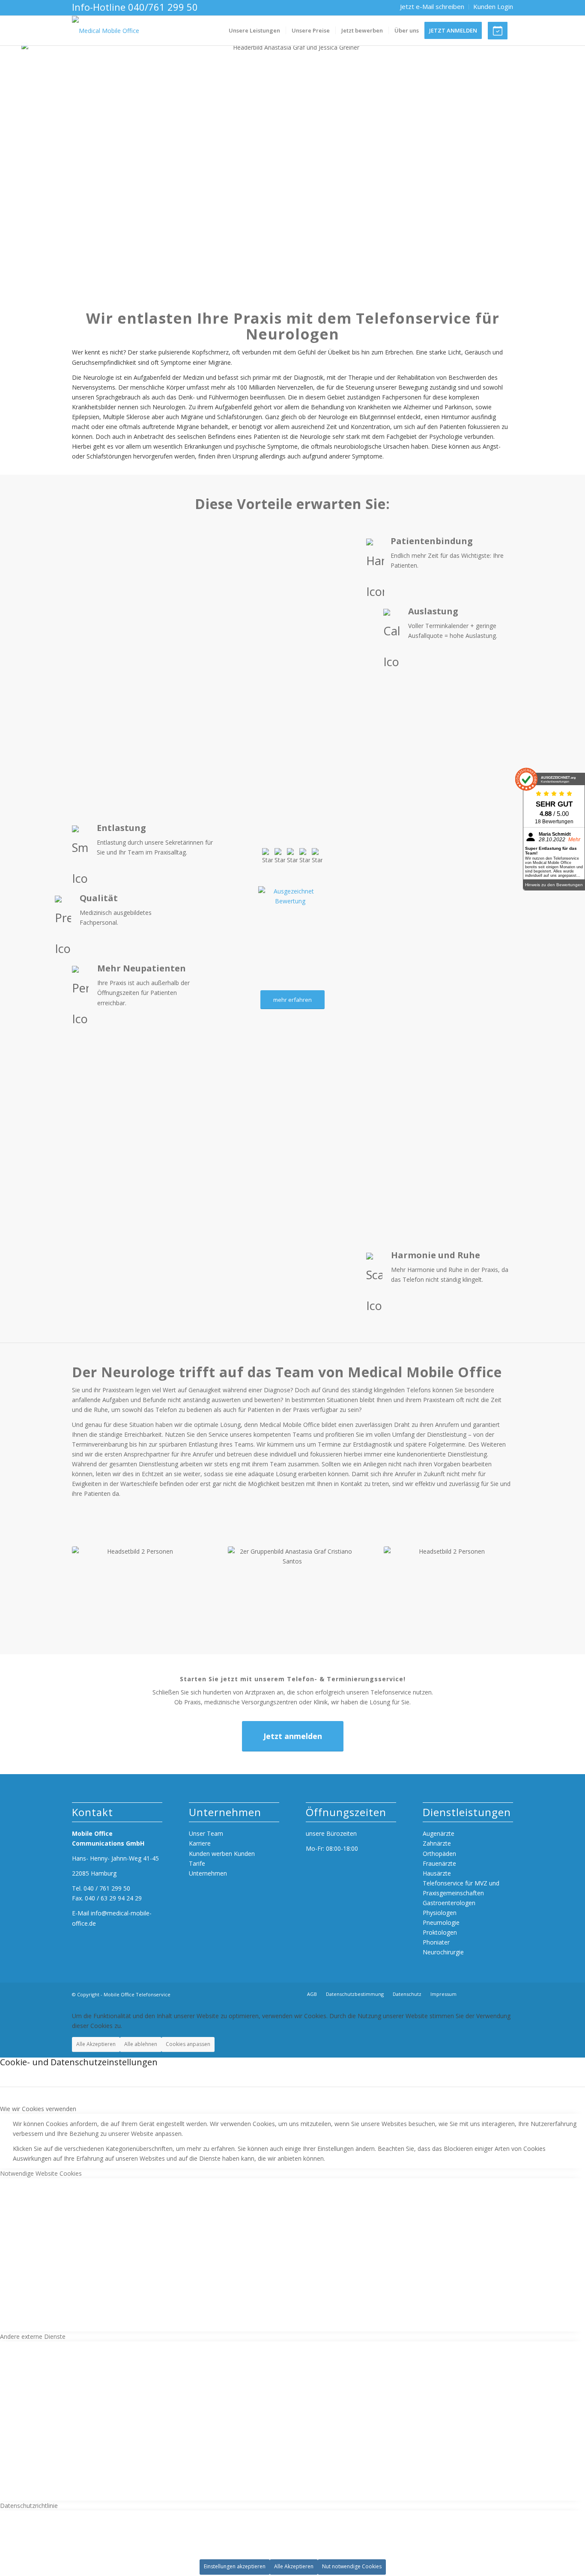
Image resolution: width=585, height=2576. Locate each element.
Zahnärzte (437, 1843)
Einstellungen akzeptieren (235, 2566)
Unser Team (206, 1833)
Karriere (200, 1843)
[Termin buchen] (500, 31)
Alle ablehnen (141, 2044)
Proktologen (440, 1932)
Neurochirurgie (443, 1952)
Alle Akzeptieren (96, 2044)
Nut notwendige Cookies (352, 2566)
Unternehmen (208, 1873)
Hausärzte (437, 1873)
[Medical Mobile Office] (106, 31)
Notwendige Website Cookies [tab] (41, 2173)
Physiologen (440, 1913)
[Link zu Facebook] (477, 1994)
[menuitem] (432, 7)
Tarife (197, 1863)
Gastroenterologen (449, 1903)
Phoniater (436, 1942)
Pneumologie (441, 1922)
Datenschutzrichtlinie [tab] (29, 2506)
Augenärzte (439, 1833)
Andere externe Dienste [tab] (33, 2336)
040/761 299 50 (163, 7)
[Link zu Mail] (506, 1994)
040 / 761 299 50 (107, 1888)
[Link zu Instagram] (491, 1994)
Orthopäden (439, 1854)
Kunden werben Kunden (222, 1854)
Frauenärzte (439, 1863)
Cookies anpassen (188, 2044)
